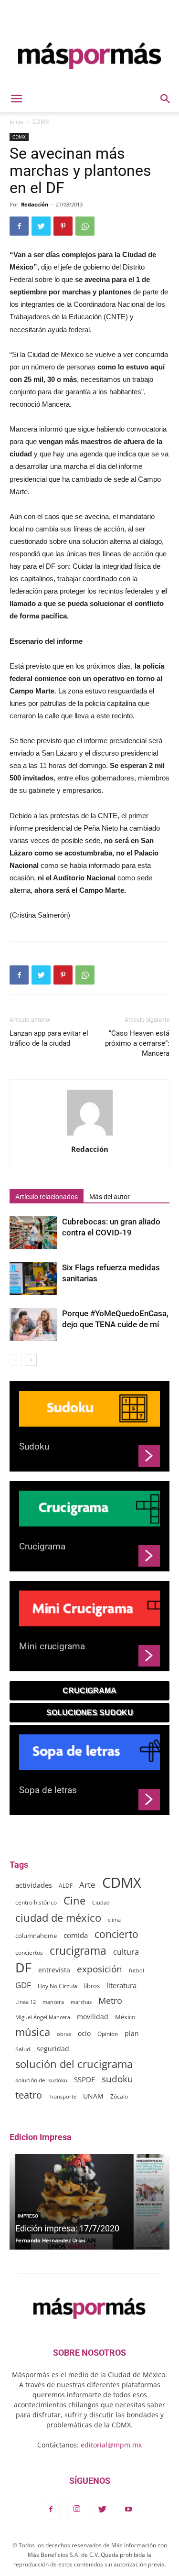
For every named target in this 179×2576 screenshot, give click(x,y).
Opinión (108, 2034)
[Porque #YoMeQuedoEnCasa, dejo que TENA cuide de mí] (33, 1325)
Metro (110, 2001)
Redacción (35, 204)
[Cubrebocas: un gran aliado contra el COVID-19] (33, 1233)
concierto (116, 1934)
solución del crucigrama (74, 2064)
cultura (126, 1952)
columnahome (36, 1936)
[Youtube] (128, 2510)
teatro (29, 2095)
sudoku (117, 2079)
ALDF (66, 1885)
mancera (53, 2002)
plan (132, 2033)
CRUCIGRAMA (89, 1691)
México (125, 2017)
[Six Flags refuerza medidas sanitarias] (33, 1279)
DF (23, 1967)
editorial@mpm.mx (111, 2445)
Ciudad (101, 1903)
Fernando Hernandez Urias (50, 2240)
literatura (121, 1985)
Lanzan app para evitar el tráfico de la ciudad (49, 1038)
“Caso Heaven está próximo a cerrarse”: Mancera (137, 1043)
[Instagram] (77, 2510)
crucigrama (78, 1951)
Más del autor (110, 1197)
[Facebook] (51, 2510)
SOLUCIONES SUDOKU (90, 1713)
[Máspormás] (89, 56)
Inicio (16, 122)
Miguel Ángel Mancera (43, 2017)
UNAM (93, 2096)
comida (76, 1935)
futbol (137, 1970)
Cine (74, 1900)
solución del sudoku (41, 2080)
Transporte (63, 2096)
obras (64, 2034)
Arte (87, 1885)
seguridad (53, 2049)
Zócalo (119, 2096)
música (33, 2032)
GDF (23, 1985)
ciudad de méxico (58, 1918)
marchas (81, 2002)
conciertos (29, 1952)
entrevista (54, 1970)
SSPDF (84, 2079)
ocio (84, 2033)
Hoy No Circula (58, 1986)
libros (92, 1986)
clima (114, 1920)
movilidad (93, 2017)
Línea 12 (26, 2002)
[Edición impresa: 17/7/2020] (89, 2202)
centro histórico (36, 1902)
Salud (23, 2049)
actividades (34, 1885)
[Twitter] (103, 2510)
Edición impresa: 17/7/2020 (67, 2228)
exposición (100, 1969)
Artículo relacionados (47, 1197)
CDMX (41, 122)
